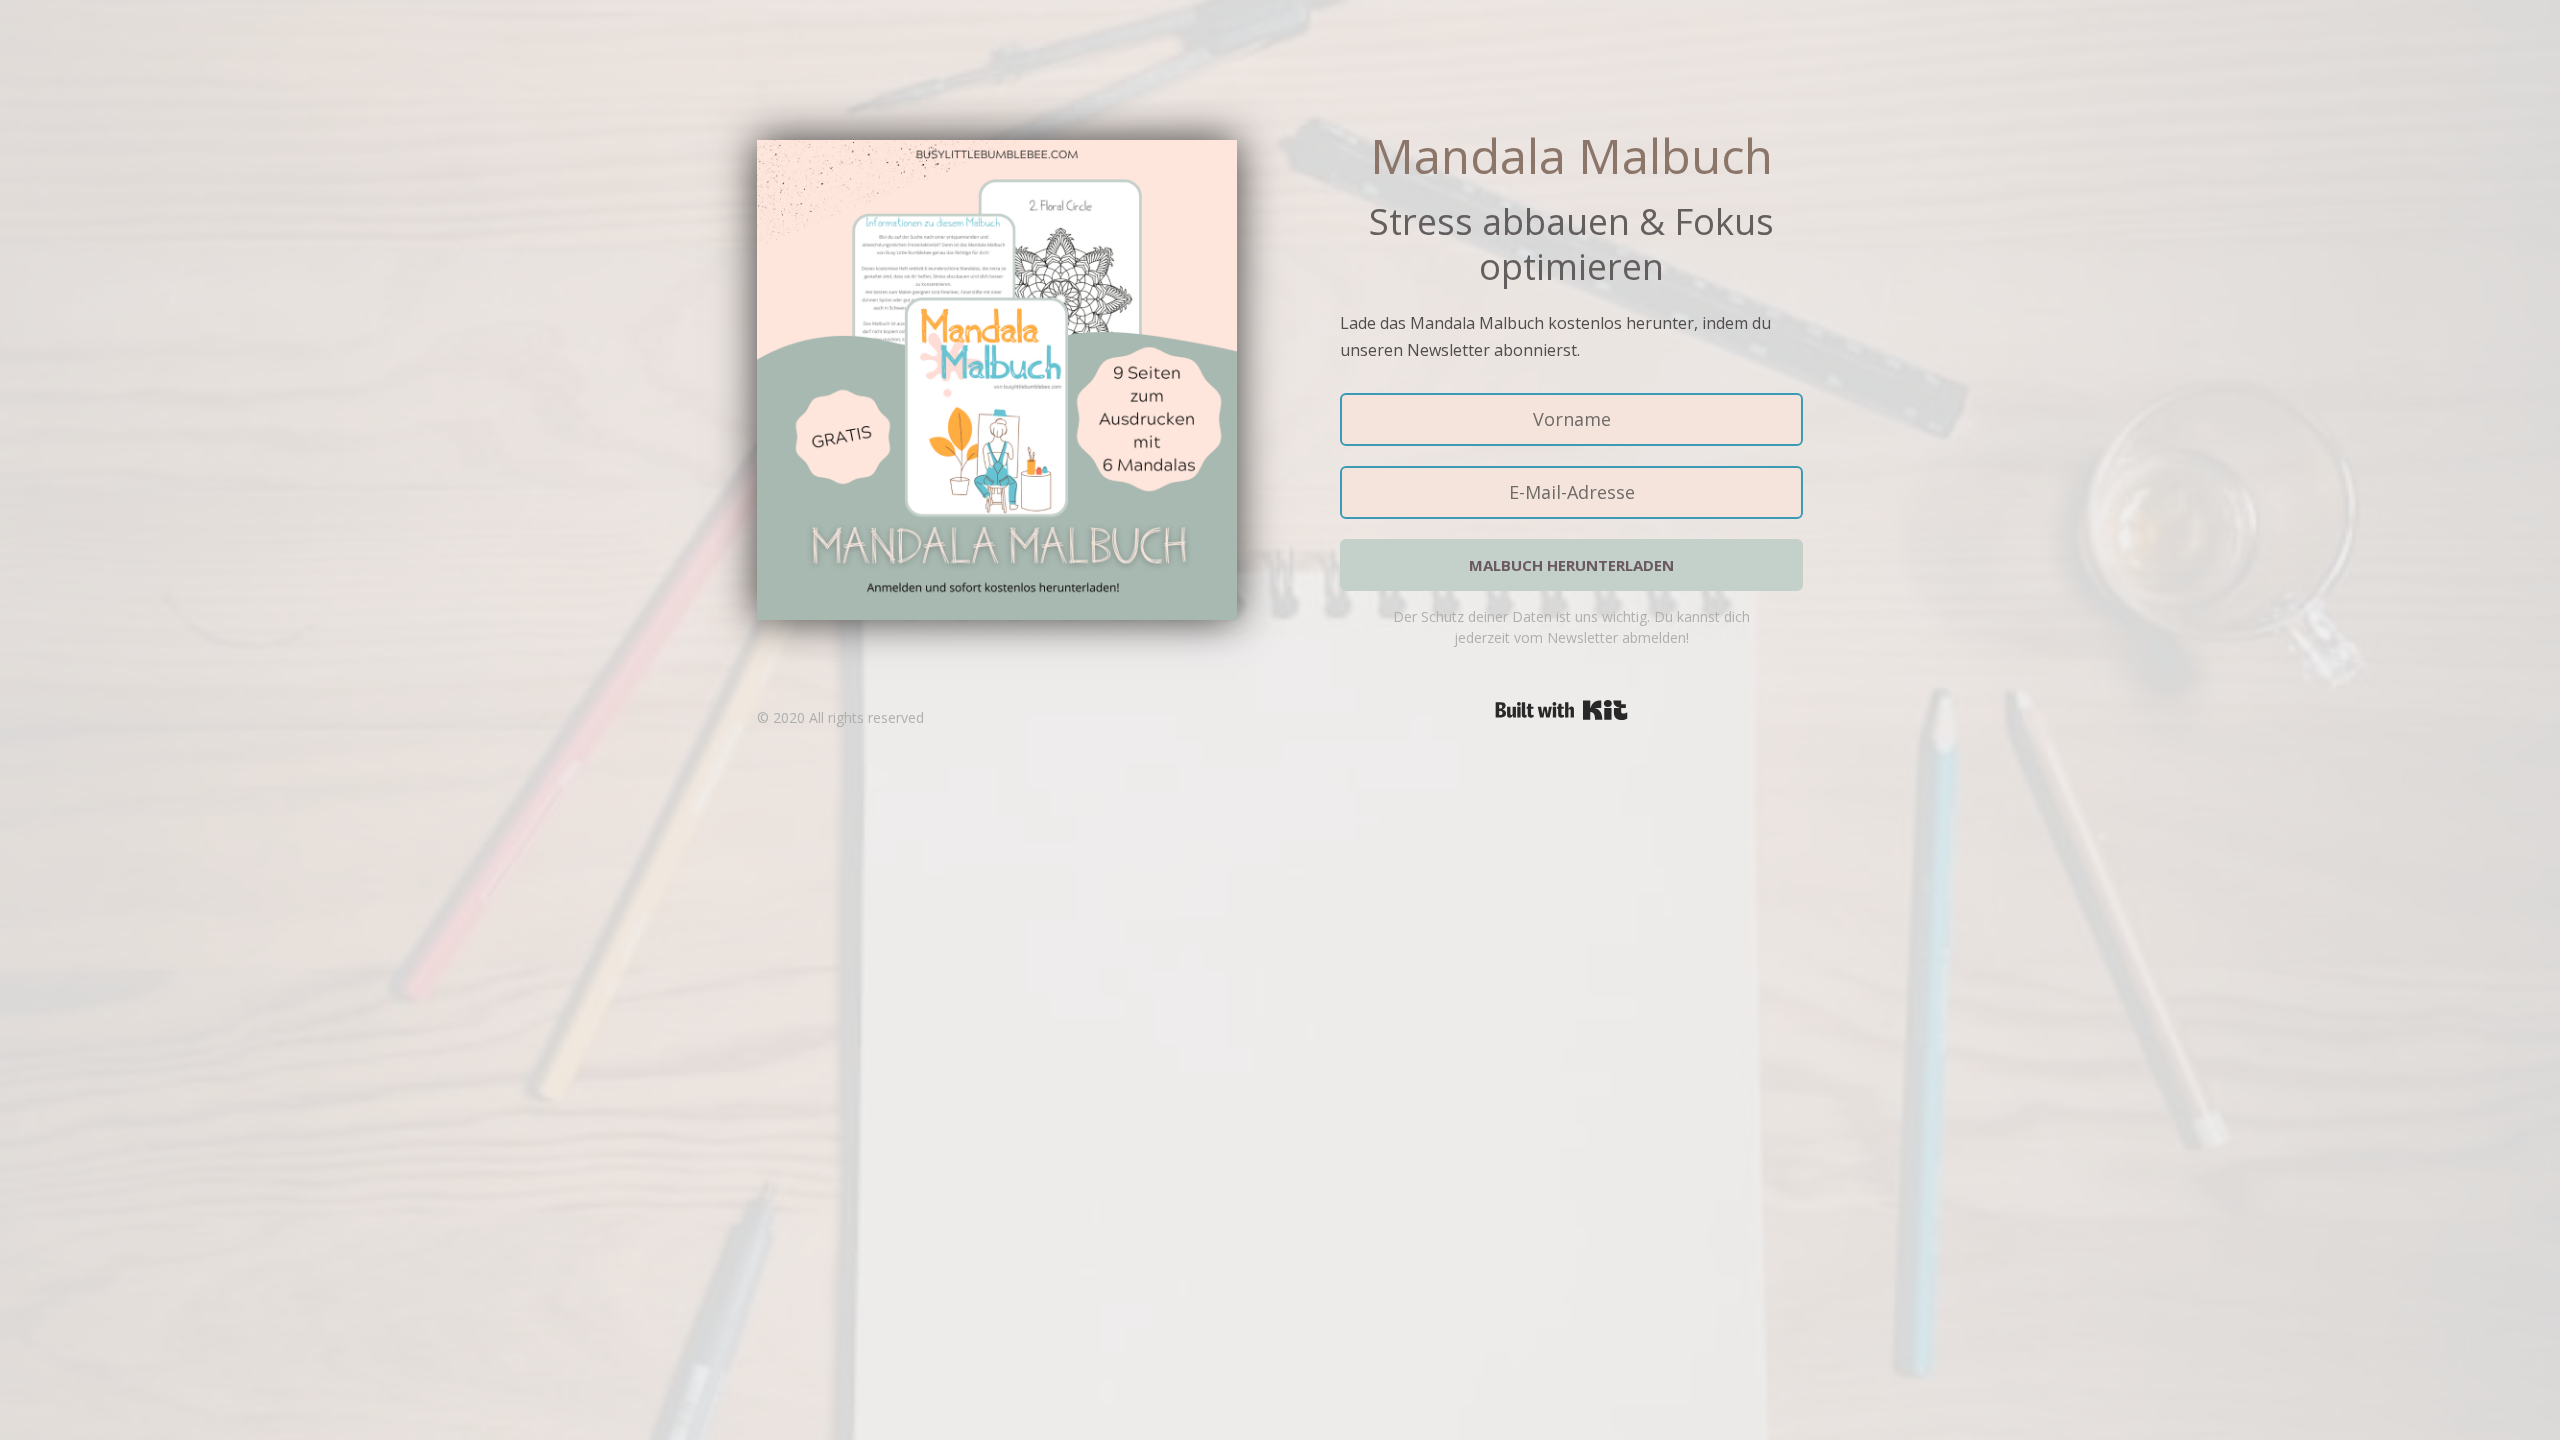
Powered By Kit (1561, 710)
